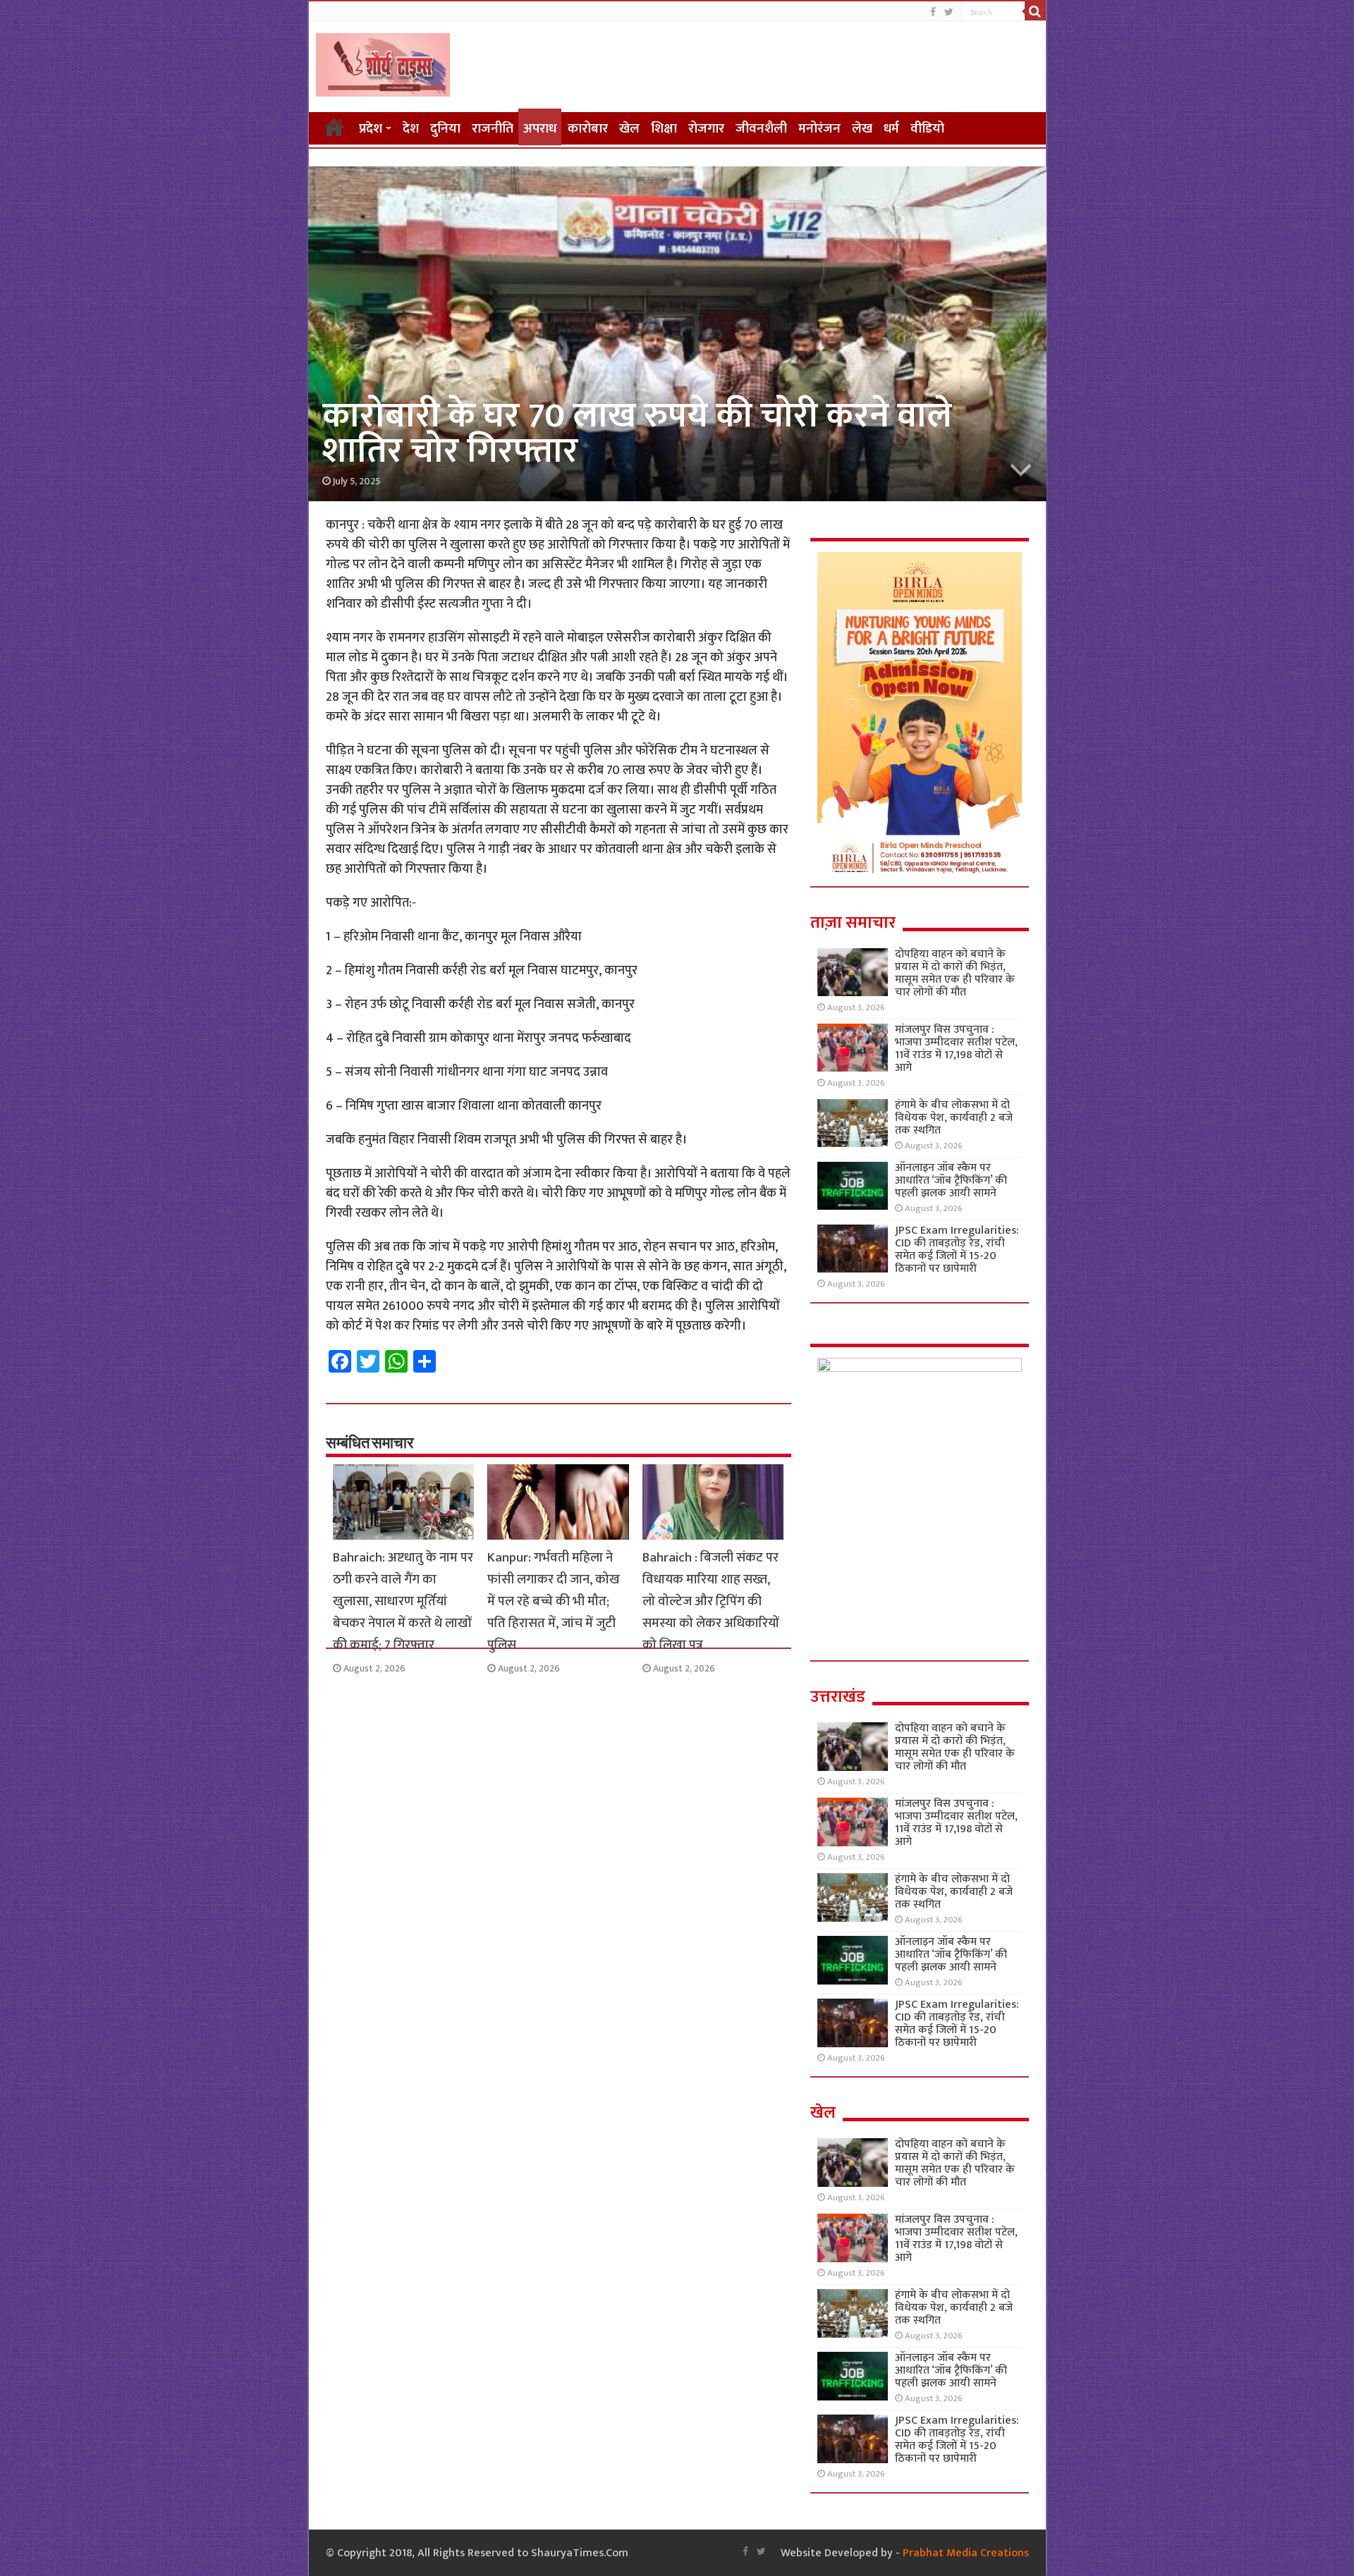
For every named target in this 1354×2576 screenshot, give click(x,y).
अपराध (540, 129)
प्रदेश (371, 129)
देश (411, 129)
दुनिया (445, 129)
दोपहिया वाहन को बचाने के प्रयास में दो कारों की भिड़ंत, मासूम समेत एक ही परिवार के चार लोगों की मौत (955, 973)
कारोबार (588, 129)
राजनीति (493, 129)
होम (334, 127)
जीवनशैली (761, 129)
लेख (862, 129)
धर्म (891, 129)
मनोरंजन (819, 129)
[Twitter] (949, 12)
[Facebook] (933, 12)
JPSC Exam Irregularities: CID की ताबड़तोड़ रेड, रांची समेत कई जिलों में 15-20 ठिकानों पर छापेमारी (957, 1250)
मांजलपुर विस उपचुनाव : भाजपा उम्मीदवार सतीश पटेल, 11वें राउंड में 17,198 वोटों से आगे (956, 1049)
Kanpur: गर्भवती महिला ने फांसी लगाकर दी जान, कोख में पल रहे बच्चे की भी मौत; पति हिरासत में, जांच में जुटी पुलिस (554, 1601)
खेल (629, 129)
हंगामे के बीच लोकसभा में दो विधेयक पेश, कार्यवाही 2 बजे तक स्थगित (954, 1118)
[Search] (1035, 11)
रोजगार (706, 129)
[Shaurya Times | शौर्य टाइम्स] (383, 62)
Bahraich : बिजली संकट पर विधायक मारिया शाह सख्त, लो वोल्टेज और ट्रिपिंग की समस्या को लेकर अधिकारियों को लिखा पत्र (711, 1601)
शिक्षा (664, 129)
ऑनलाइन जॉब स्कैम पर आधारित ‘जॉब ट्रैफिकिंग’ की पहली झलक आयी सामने (951, 1180)
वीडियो (927, 129)
